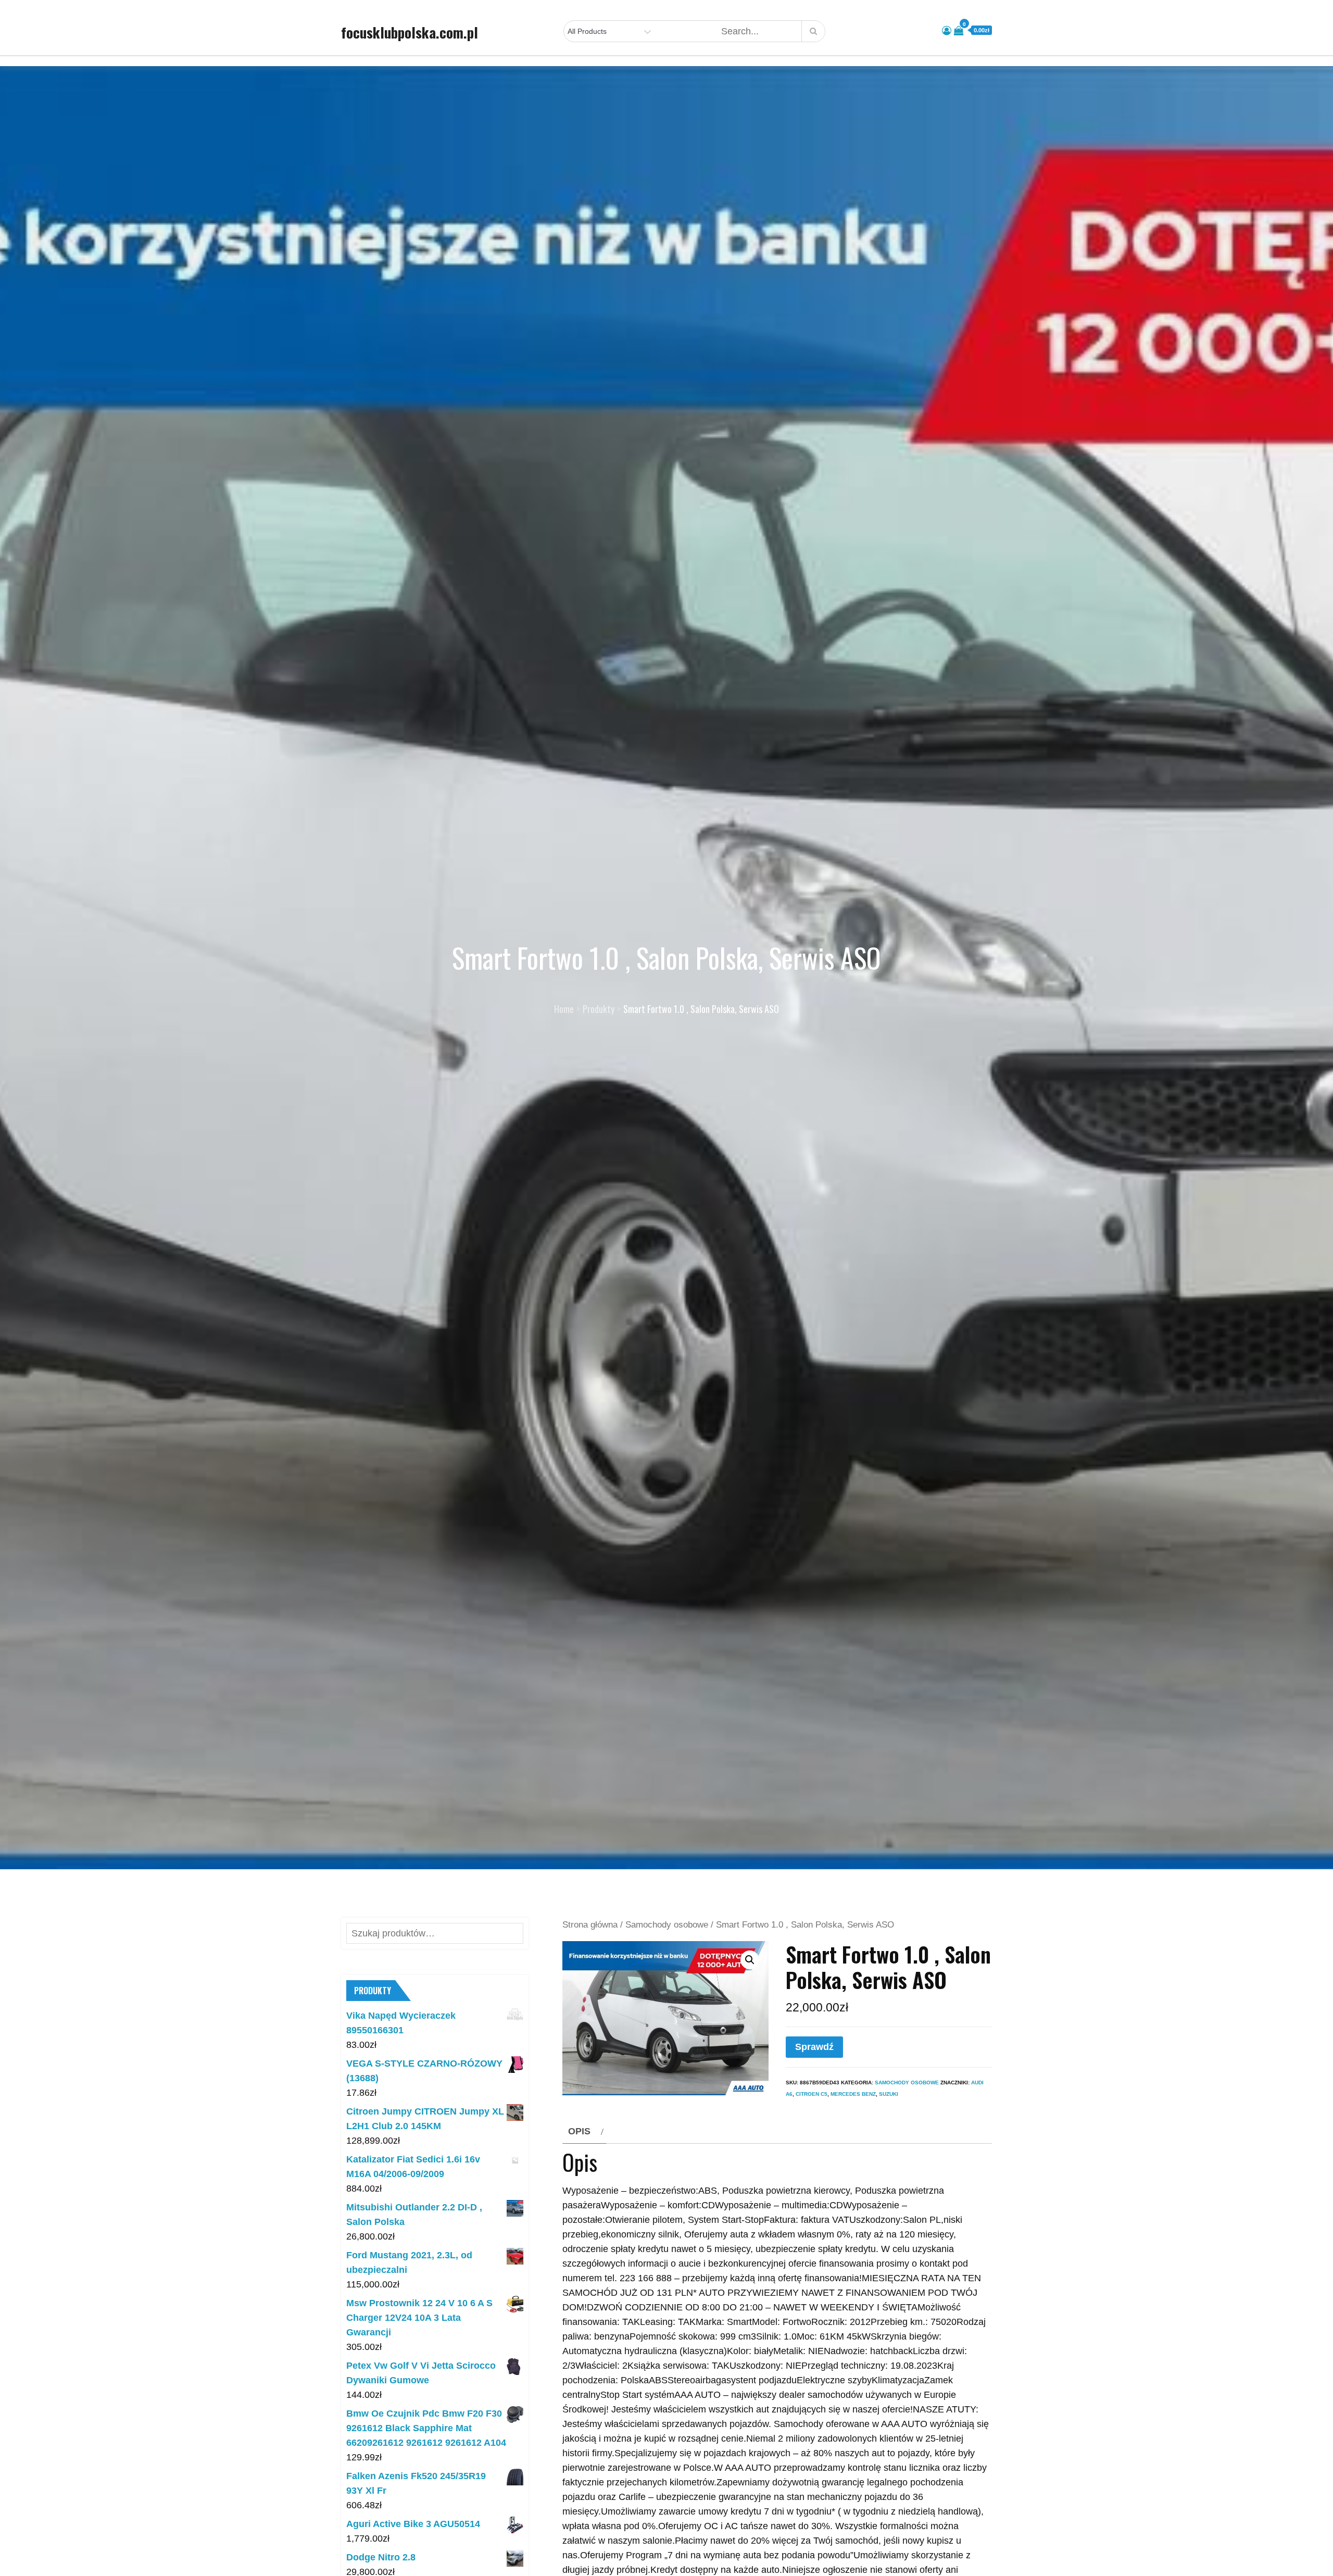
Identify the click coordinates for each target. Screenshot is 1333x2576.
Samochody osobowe (667, 1925)
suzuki (889, 2094)
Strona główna (590, 1925)
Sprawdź (814, 2047)
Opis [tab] (579, 2131)
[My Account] (947, 31)
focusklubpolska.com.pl (410, 32)
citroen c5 (812, 2094)
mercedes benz (853, 2094)
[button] (750, 1960)
